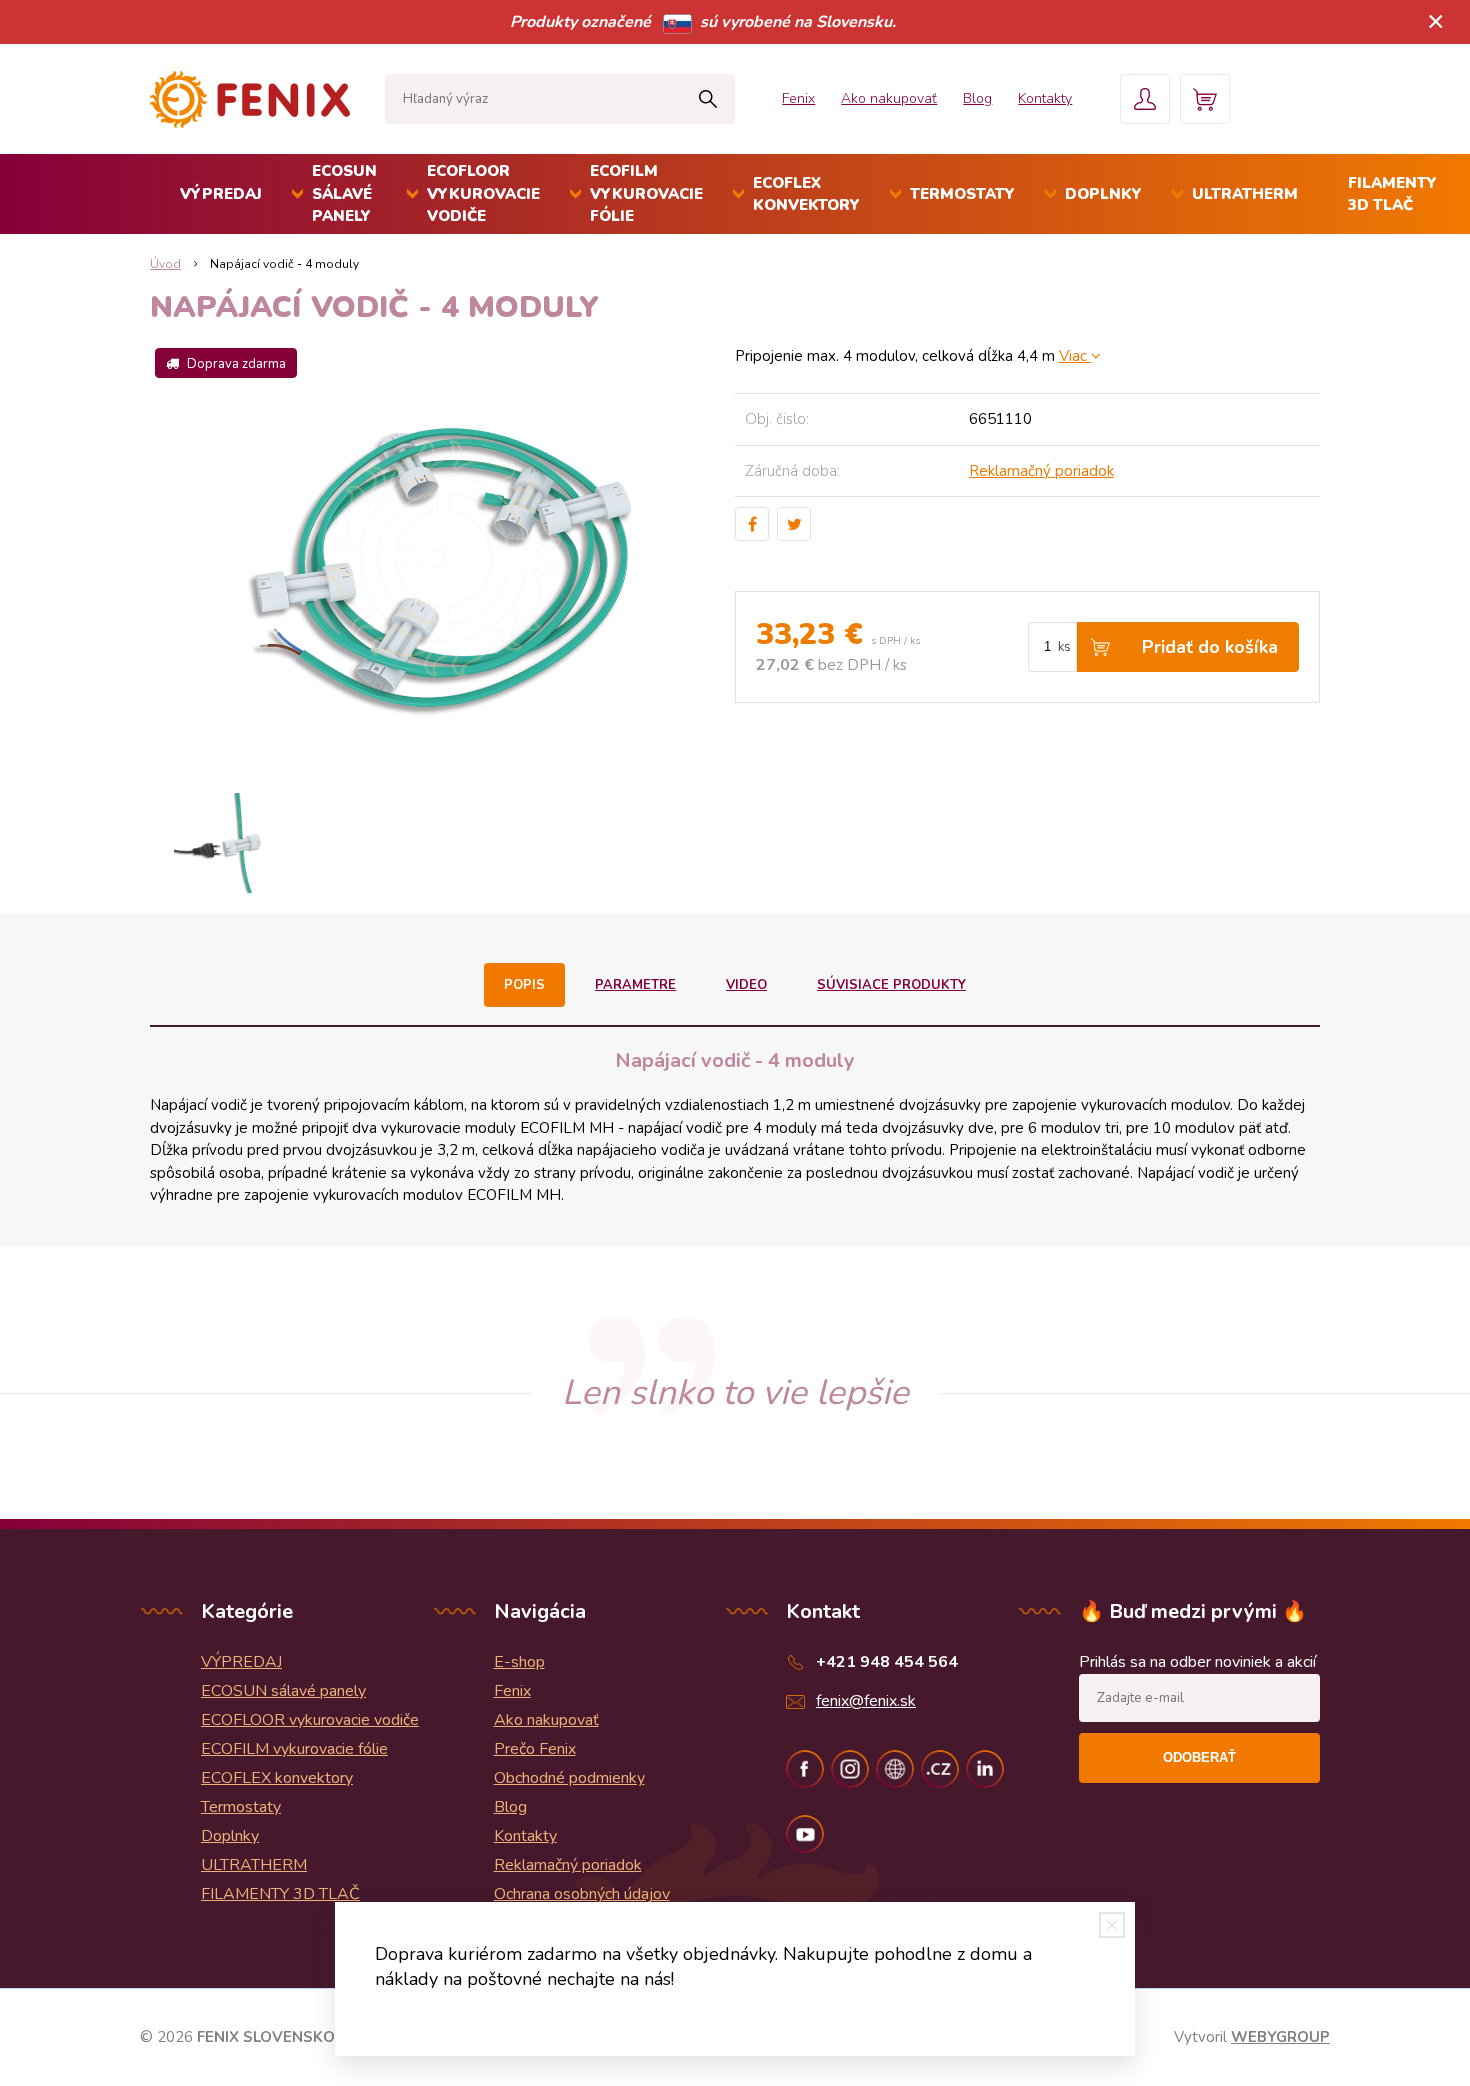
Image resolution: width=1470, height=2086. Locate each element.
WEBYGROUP (1280, 2037)
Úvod (165, 264)
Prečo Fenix (535, 1749)
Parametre (635, 985)
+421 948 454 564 (887, 1662)
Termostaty (962, 194)
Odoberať (1199, 1757)
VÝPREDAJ (221, 194)
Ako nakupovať (889, 98)
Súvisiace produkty (891, 985)
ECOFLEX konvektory (806, 194)
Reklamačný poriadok (1041, 471)
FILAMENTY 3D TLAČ (1392, 194)
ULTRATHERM (1245, 194)
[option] (223, 843)
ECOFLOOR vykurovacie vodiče (483, 193)
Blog (977, 98)
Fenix (798, 98)
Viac (1075, 356)
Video (746, 985)
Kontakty (1045, 98)
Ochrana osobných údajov (582, 1894)
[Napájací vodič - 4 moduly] (442, 558)
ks (1064, 647)
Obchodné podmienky (569, 1778)
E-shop (519, 1662)
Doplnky (1103, 194)
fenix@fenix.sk (866, 1701)
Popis (524, 985)
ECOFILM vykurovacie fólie (646, 193)
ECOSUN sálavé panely (344, 193)
